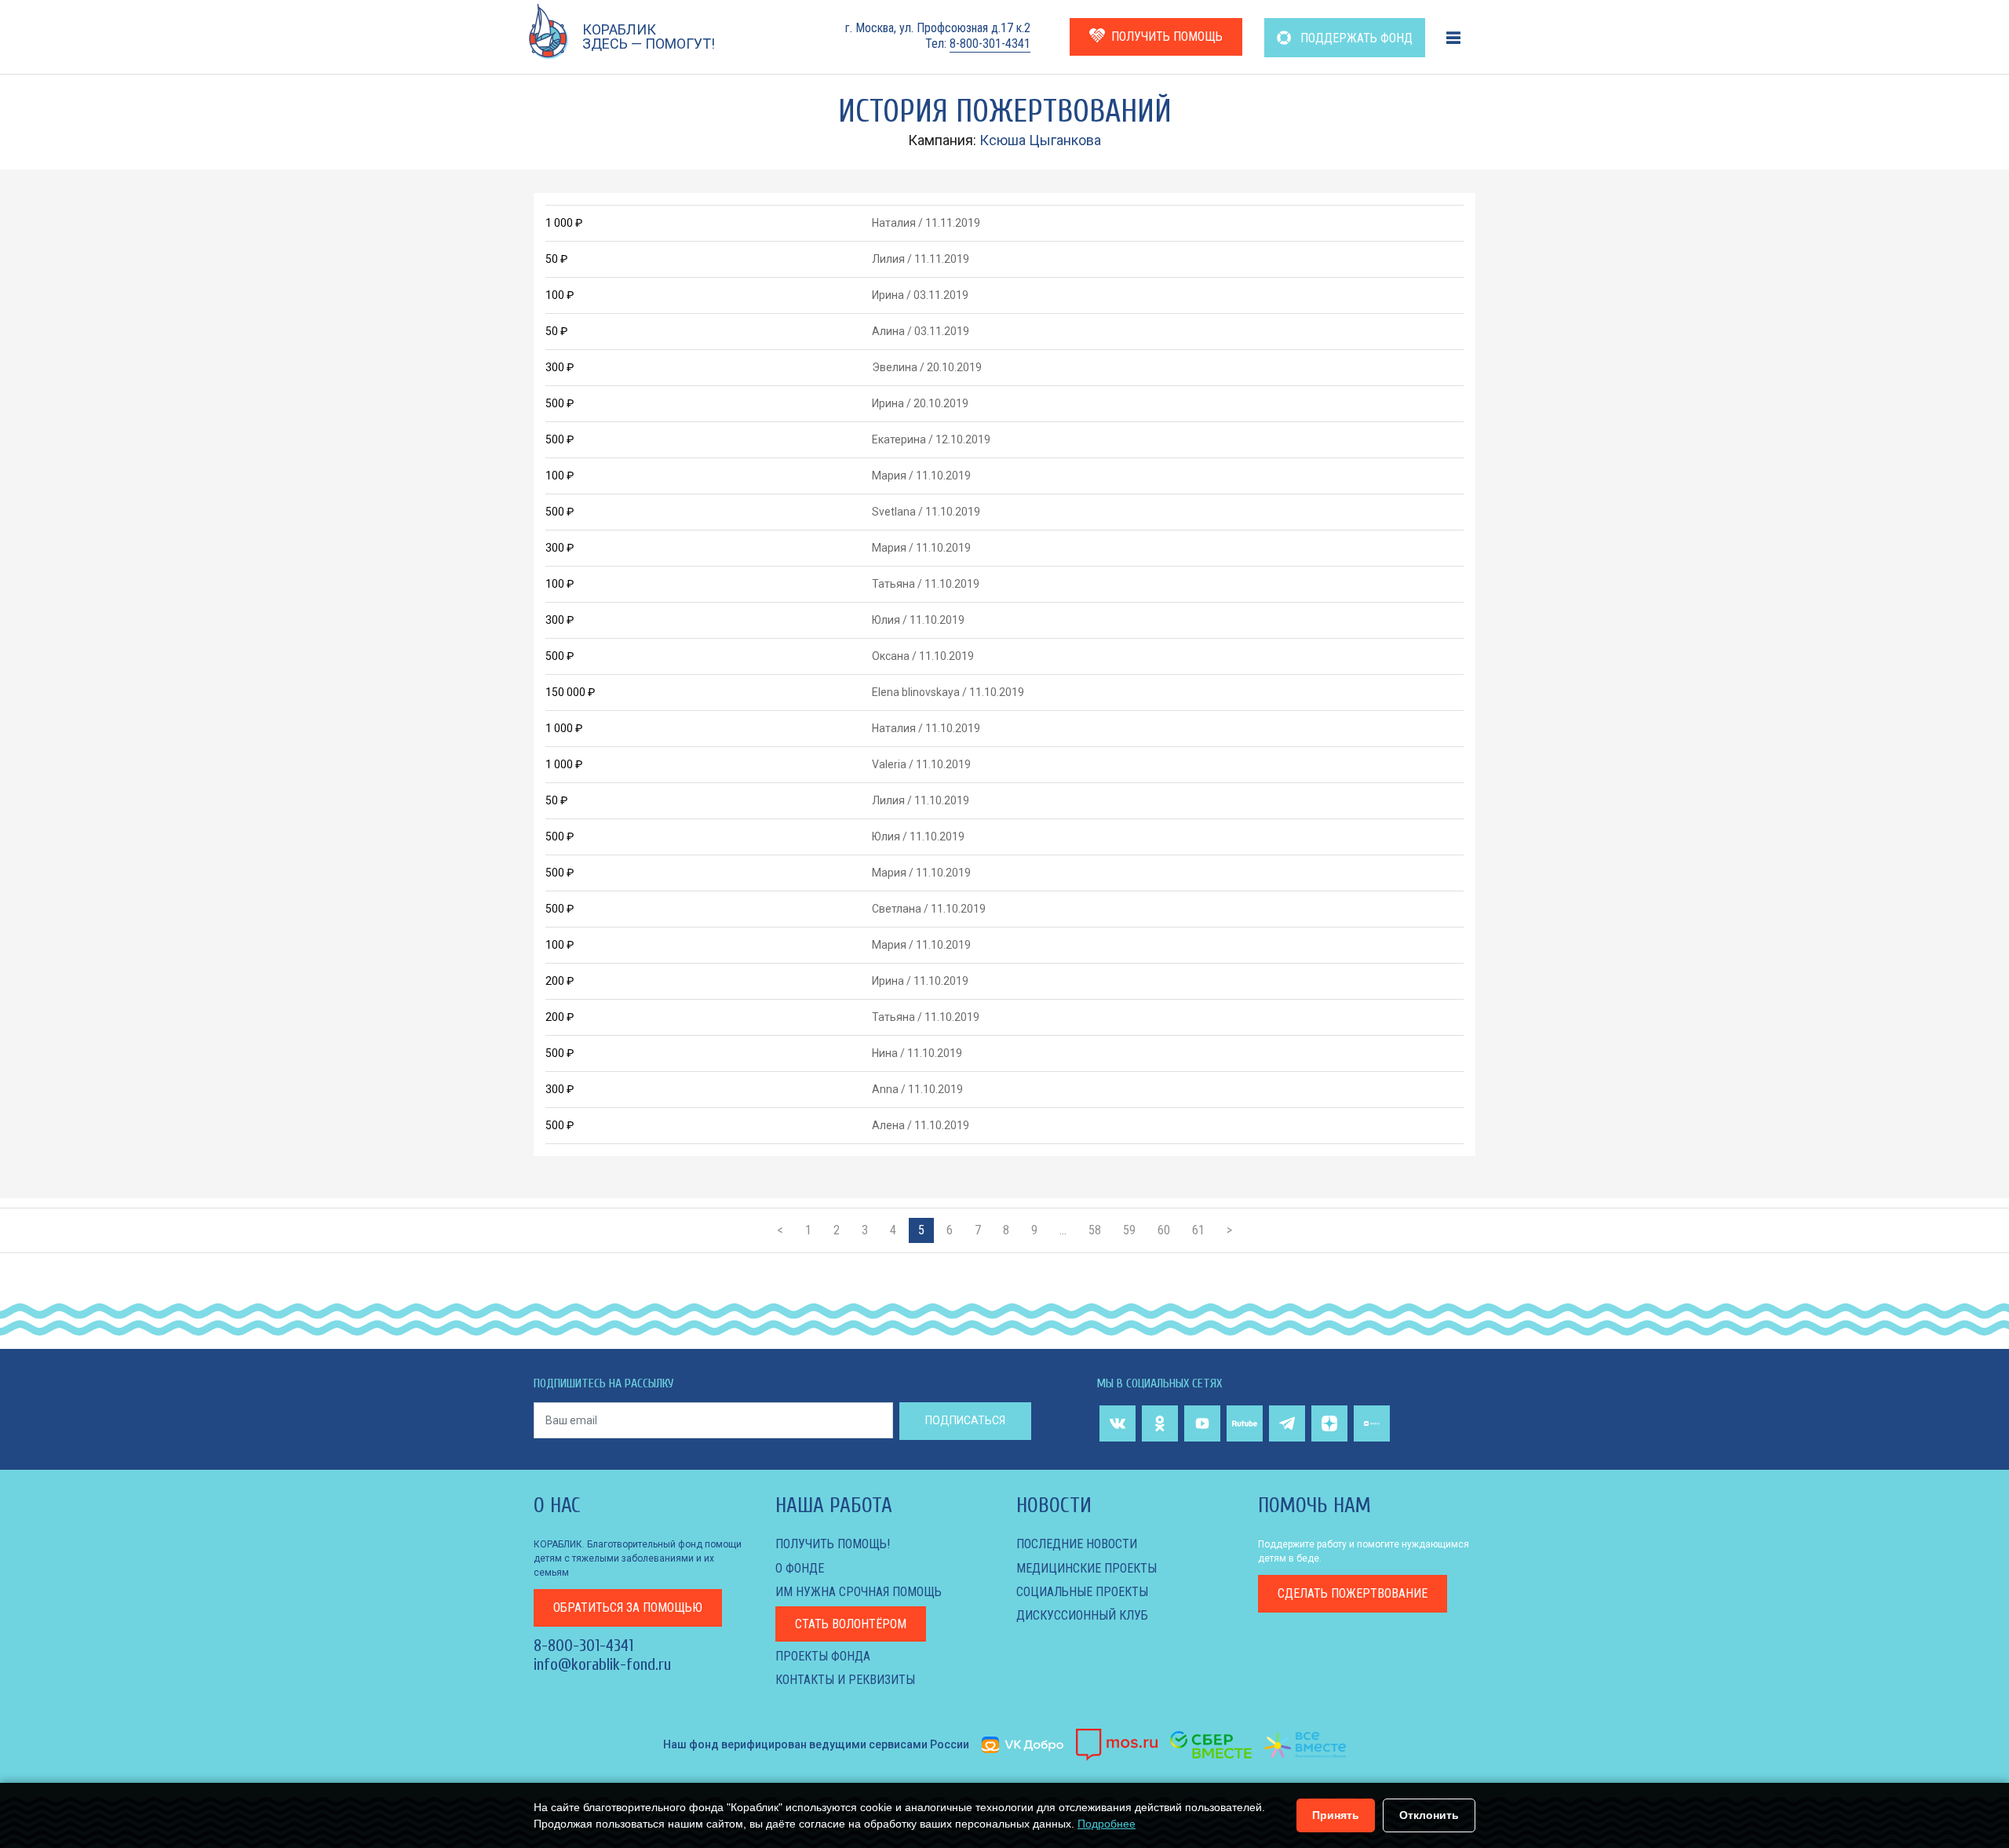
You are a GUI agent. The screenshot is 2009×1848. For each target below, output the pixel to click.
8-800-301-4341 (990, 44)
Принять (1336, 1815)
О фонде (800, 1568)
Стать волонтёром (851, 1624)
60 (1164, 1230)
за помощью (628, 1607)
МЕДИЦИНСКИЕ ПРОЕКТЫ (1087, 1568)
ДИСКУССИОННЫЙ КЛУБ (1082, 1615)
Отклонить (1429, 1815)
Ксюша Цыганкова (1040, 140)
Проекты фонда (823, 1656)
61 (1198, 1230)
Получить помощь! (833, 1544)
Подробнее (1107, 1824)
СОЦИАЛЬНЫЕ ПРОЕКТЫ (1082, 1592)
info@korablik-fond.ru (602, 1664)
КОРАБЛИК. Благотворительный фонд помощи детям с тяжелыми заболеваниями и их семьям (638, 1558)
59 (1129, 1230)
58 (1095, 1230)
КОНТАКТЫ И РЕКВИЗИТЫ (845, 1680)
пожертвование (1353, 1593)
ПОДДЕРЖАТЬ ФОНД (1355, 38)
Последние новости (1077, 1544)
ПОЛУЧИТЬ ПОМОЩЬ (1167, 36)
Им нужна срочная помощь (859, 1592)
